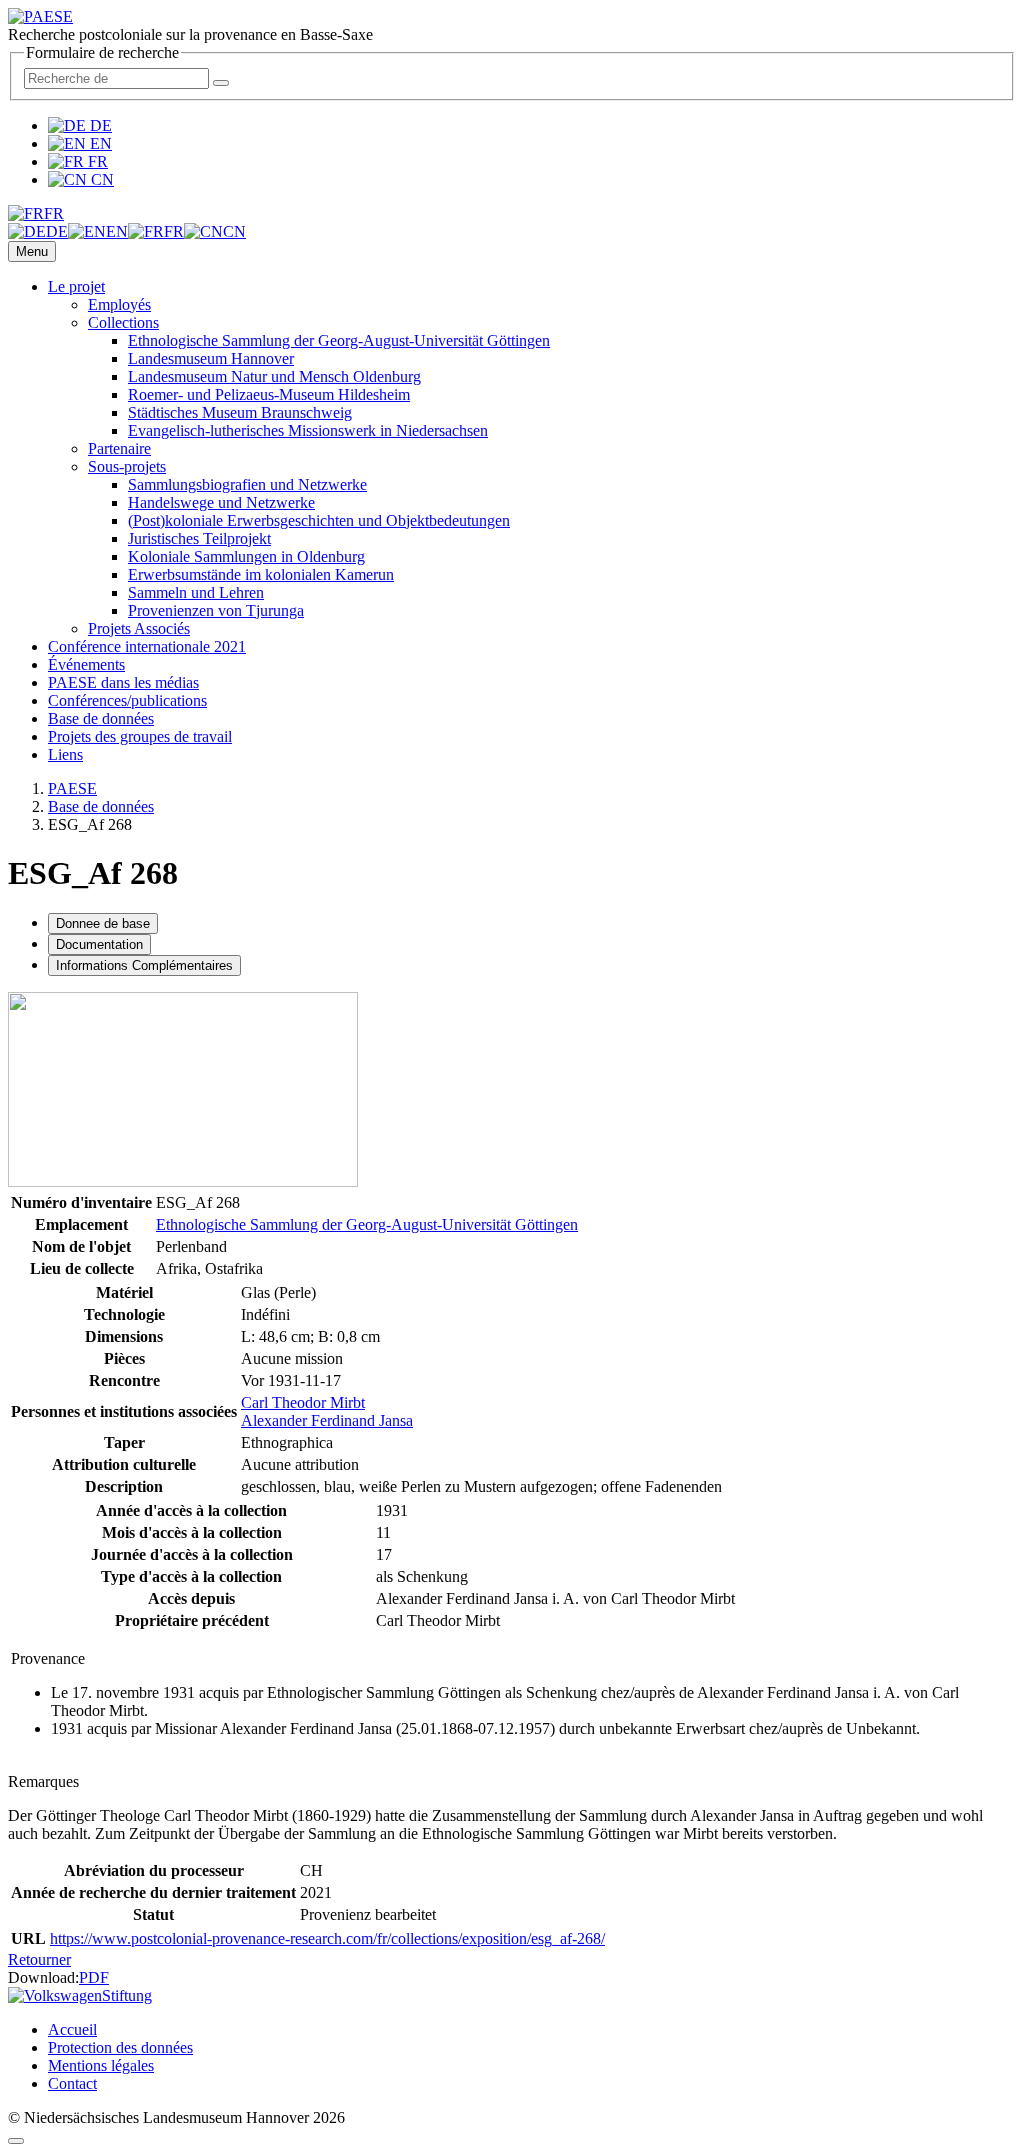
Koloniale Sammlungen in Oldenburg (246, 556)
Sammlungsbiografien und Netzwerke (247, 484)
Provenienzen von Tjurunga (216, 610)
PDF (94, 1977)
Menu (32, 251)
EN (99, 143)
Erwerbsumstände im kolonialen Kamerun (261, 574)
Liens (65, 754)
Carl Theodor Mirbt (303, 1402)
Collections (123, 322)
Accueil (72, 2029)
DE (99, 125)
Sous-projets (127, 466)
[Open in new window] (183, 1181)
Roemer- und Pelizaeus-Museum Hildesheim (269, 394)
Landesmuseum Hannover (211, 358)
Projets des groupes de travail (140, 736)
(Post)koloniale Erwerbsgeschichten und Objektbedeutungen (319, 520)
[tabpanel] (512, 1245)
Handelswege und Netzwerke (221, 502)
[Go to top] (16, 2141)
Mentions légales (101, 2065)
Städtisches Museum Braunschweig (240, 412)
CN (100, 179)
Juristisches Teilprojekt (199, 538)
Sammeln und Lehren (196, 592)
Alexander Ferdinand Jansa (327, 1420)
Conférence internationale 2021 (147, 646)
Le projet (76, 286)
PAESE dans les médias (123, 682)
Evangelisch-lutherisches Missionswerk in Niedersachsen (308, 430)
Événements (86, 664)
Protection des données (120, 2047)
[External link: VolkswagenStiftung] (80, 1995)
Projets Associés (139, 628)
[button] (36, 213)
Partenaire (119, 448)
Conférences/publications (127, 700)
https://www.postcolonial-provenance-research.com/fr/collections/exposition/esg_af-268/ (327, 1938)
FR (96, 161)
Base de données (101, 718)
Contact (72, 2083)
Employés (119, 304)
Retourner (39, 1959)
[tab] (103, 923)
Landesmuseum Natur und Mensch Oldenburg (274, 376)
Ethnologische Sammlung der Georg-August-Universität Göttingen (339, 340)
